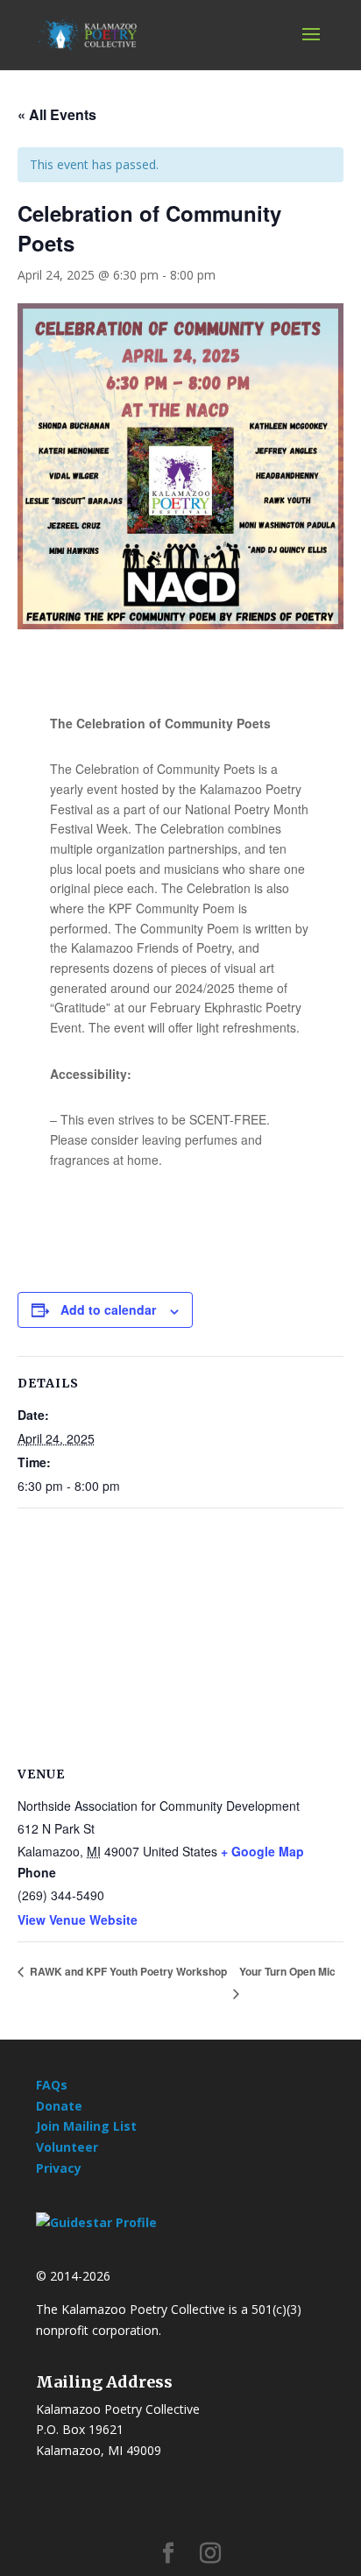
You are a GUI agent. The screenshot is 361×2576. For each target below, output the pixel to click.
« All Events (57, 114)
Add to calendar (108, 1309)
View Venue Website (78, 1920)
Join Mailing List (86, 2126)
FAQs (52, 2085)
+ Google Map (262, 1851)
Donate (59, 2106)
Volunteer (67, 2147)
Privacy (59, 2168)
